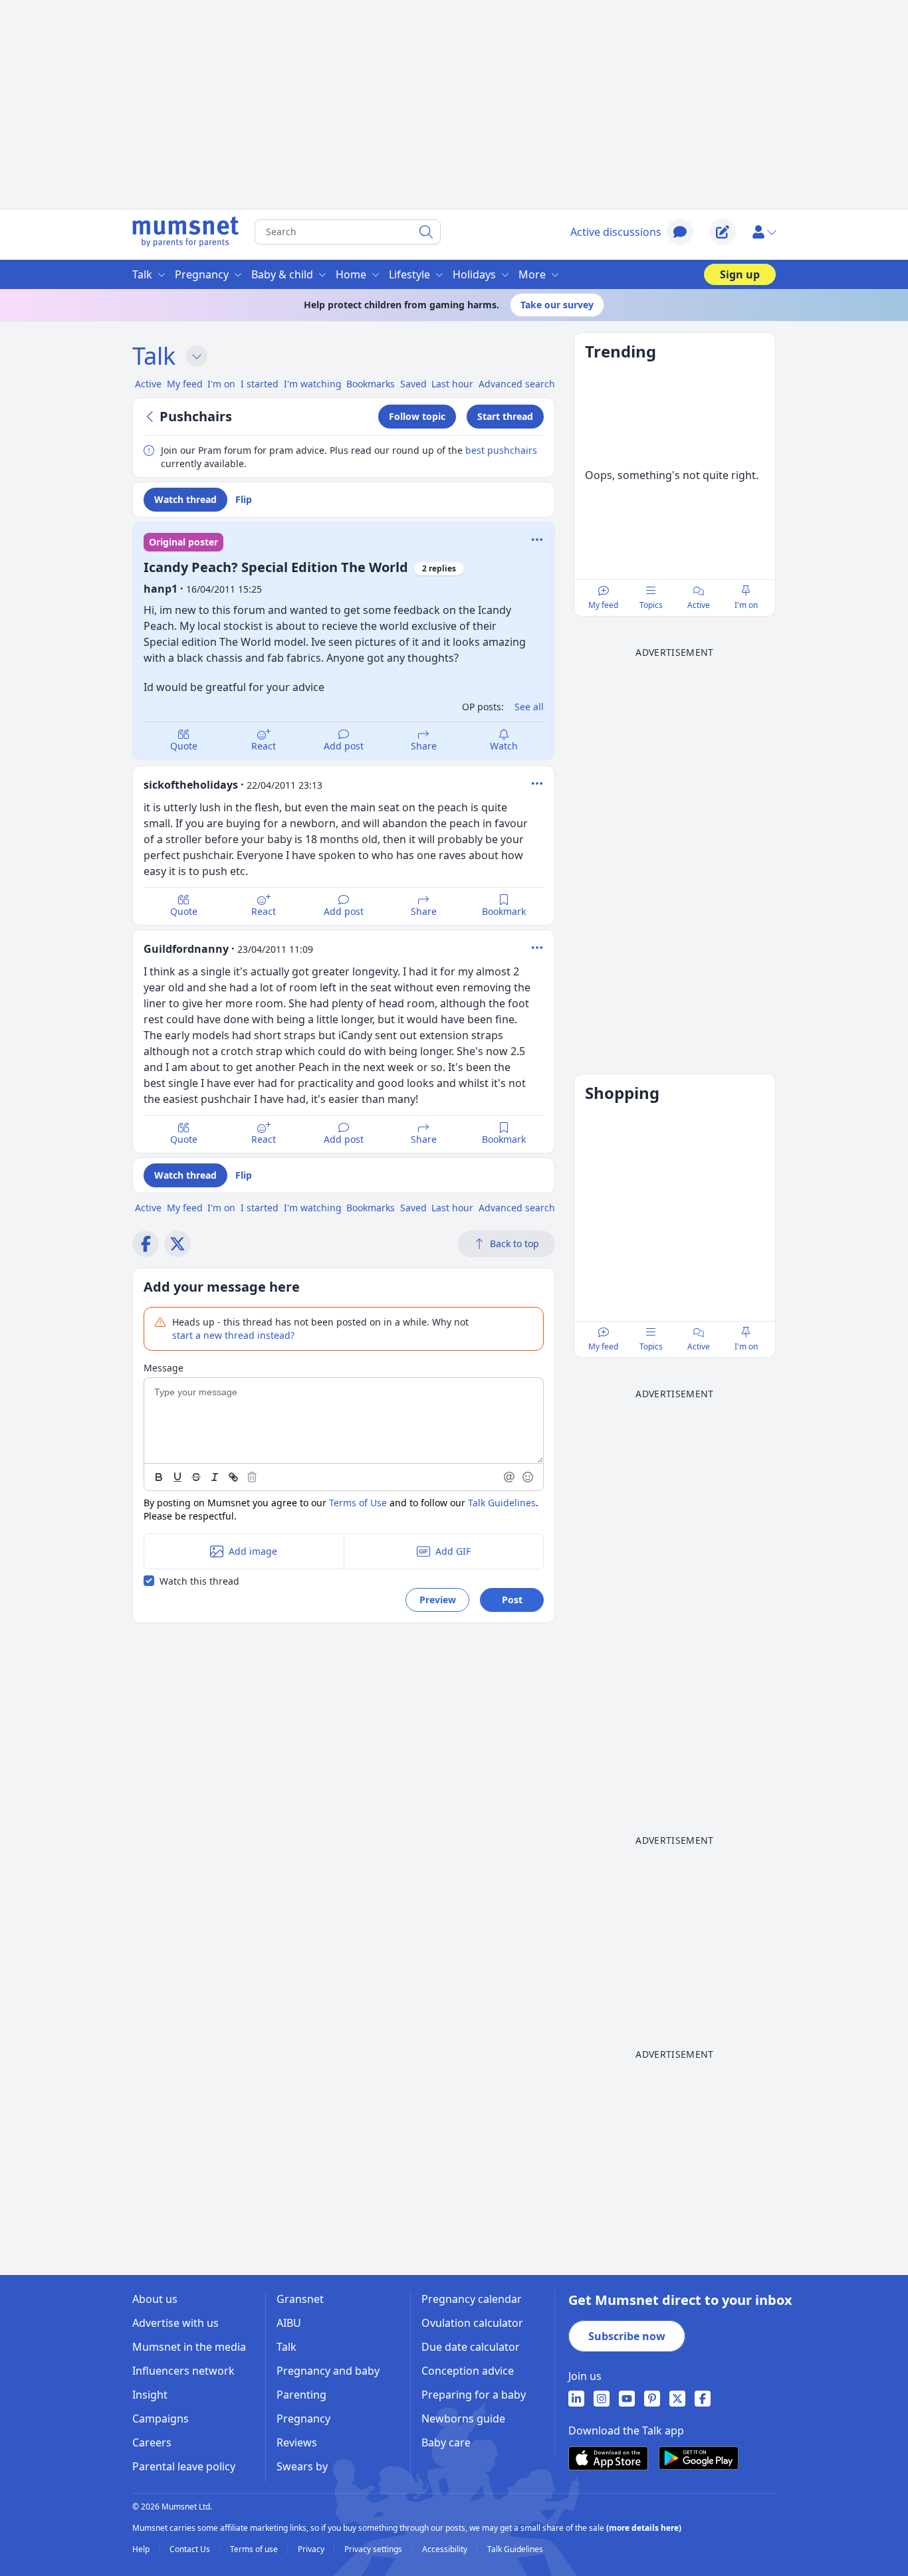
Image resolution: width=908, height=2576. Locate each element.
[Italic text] (215, 1477)
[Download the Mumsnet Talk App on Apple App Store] (608, 2458)
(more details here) (644, 2528)
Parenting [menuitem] (301, 2395)
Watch (504, 746)
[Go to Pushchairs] (152, 417)
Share (424, 746)
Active (699, 605)
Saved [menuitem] (413, 384)
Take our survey (557, 305)
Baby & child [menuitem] (282, 274)
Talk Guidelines (502, 1503)
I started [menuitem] (260, 384)
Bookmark (504, 911)
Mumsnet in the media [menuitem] (189, 2347)
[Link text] (233, 1477)
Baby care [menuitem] (446, 2442)
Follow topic (417, 416)
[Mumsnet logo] (185, 232)
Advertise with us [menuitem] (175, 2323)
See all (529, 707)
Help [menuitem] (142, 2549)
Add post (344, 746)
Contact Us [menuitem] (191, 2549)
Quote (184, 746)
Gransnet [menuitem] (300, 2299)
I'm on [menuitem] (221, 384)
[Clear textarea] (252, 1477)
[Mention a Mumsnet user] (510, 1477)
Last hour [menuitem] (452, 384)
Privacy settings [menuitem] (374, 2549)
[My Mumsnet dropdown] (764, 232)
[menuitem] (576, 2399)
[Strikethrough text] (196, 1477)
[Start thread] (723, 232)
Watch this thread (199, 1581)
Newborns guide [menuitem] (463, 2419)
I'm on (746, 605)
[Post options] (537, 783)
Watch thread (185, 499)
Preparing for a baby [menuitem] (474, 2395)
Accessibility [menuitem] (446, 2549)
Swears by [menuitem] (302, 2466)
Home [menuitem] (351, 274)
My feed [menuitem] (185, 384)
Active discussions (616, 232)
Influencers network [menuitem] (183, 2371)
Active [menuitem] (148, 384)
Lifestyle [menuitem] (409, 274)
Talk (154, 356)
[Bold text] (159, 1477)
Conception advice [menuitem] (468, 2371)
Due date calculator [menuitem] (471, 2347)
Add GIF (453, 1551)
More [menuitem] (532, 274)
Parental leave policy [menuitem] (184, 2466)
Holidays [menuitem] (474, 274)
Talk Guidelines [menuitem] (515, 2549)
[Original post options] (537, 540)
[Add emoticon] (528, 1477)
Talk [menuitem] (142, 274)
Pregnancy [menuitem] (202, 274)
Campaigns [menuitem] (161, 2419)
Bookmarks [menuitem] (371, 384)
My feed (603, 605)
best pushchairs (501, 450)
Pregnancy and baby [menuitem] (328, 2371)
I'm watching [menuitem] (313, 384)
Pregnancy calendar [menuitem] (472, 2299)
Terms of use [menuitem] (255, 2549)
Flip (244, 499)
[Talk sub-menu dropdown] (197, 356)
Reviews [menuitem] (297, 2442)
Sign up (740, 274)
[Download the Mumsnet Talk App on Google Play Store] (699, 2458)
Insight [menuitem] (150, 2395)
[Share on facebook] (146, 1244)
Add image (253, 1551)
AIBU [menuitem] (289, 2323)
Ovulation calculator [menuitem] (472, 2323)
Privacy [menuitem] (312, 2549)
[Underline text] (177, 1477)
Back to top (514, 1243)
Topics (651, 605)
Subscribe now (627, 2336)
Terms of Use (358, 1503)
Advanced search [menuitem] (517, 384)
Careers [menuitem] (152, 2442)
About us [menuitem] (155, 2299)
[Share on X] (177, 1244)
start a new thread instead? (233, 1335)
